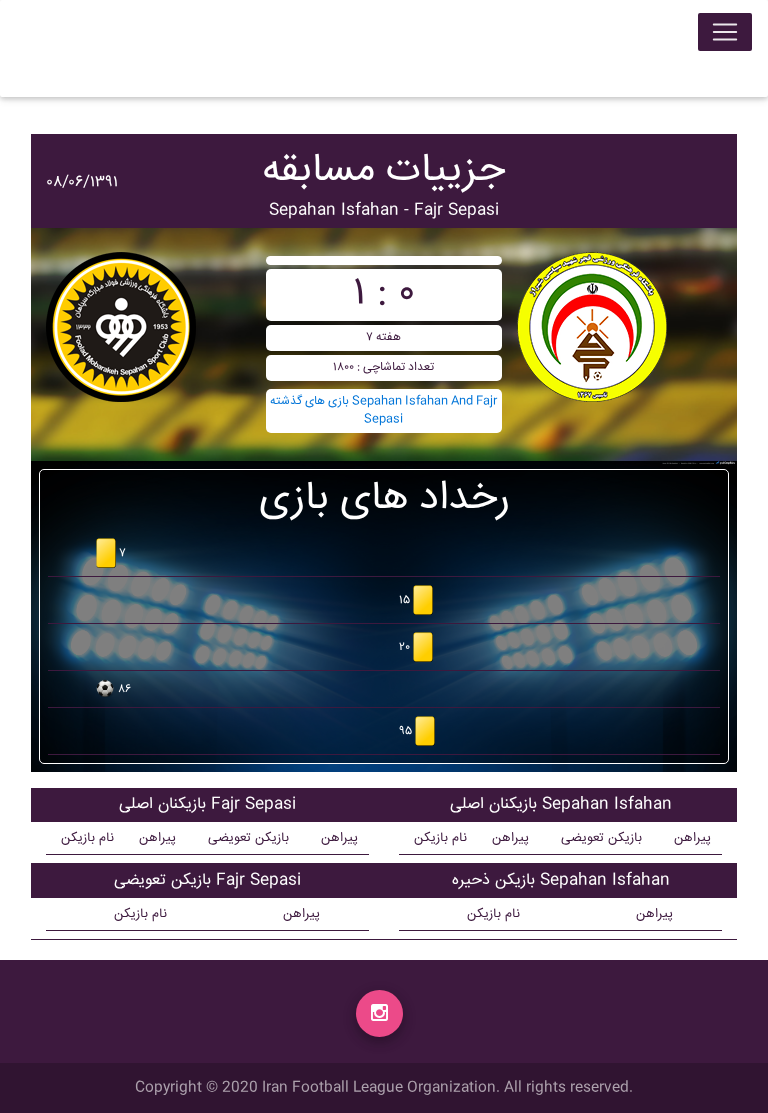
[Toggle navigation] (725, 32)
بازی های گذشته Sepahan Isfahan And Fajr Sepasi (383, 410)
